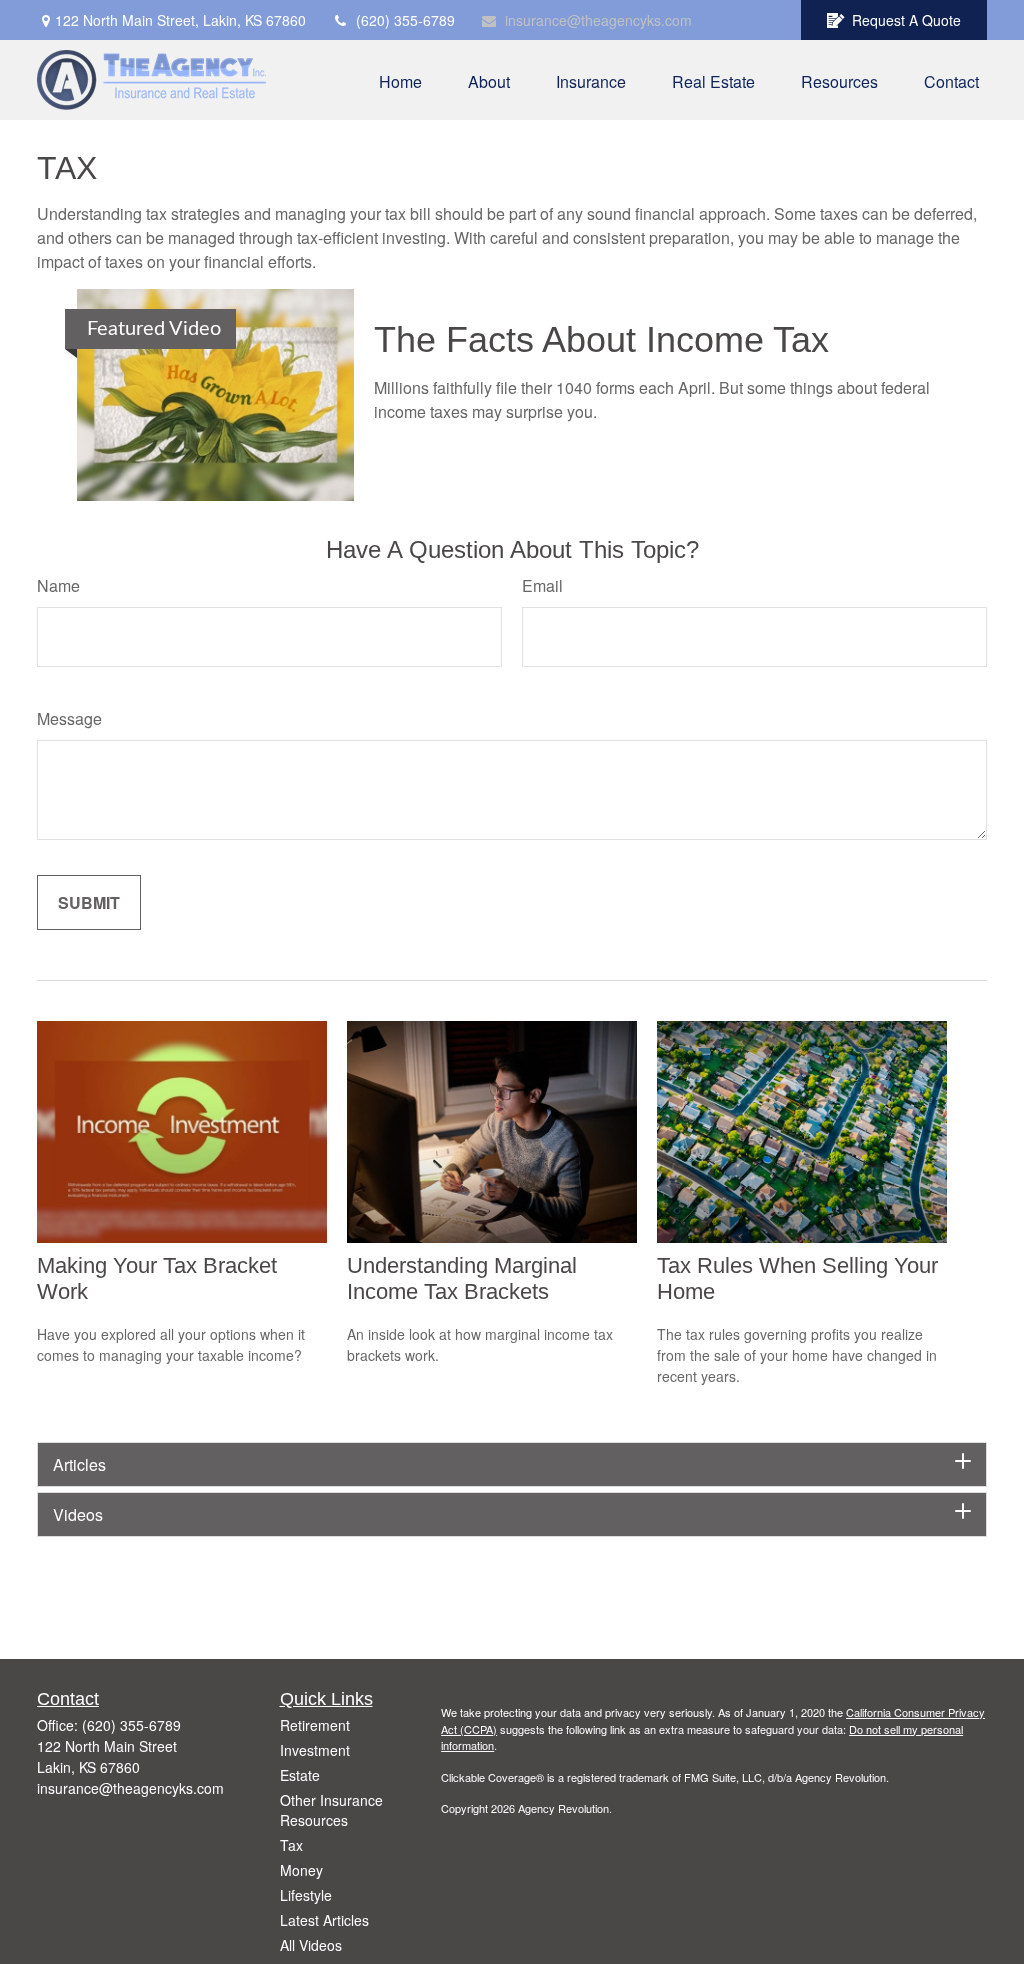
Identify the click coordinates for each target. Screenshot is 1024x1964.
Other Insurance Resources (331, 1810)
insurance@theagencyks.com (598, 20)
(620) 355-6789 (405, 20)
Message (69, 718)
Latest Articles (324, 1920)
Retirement (315, 1725)
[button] (400, 79)
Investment (315, 1750)
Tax (291, 1845)
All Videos (311, 1945)
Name (58, 585)
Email (542, 585)
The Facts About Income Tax (601, 339)
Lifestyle (306, 1895)
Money (301, 1870)
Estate (300, 1775)
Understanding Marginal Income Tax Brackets (462, 1278)
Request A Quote (906, 20)
